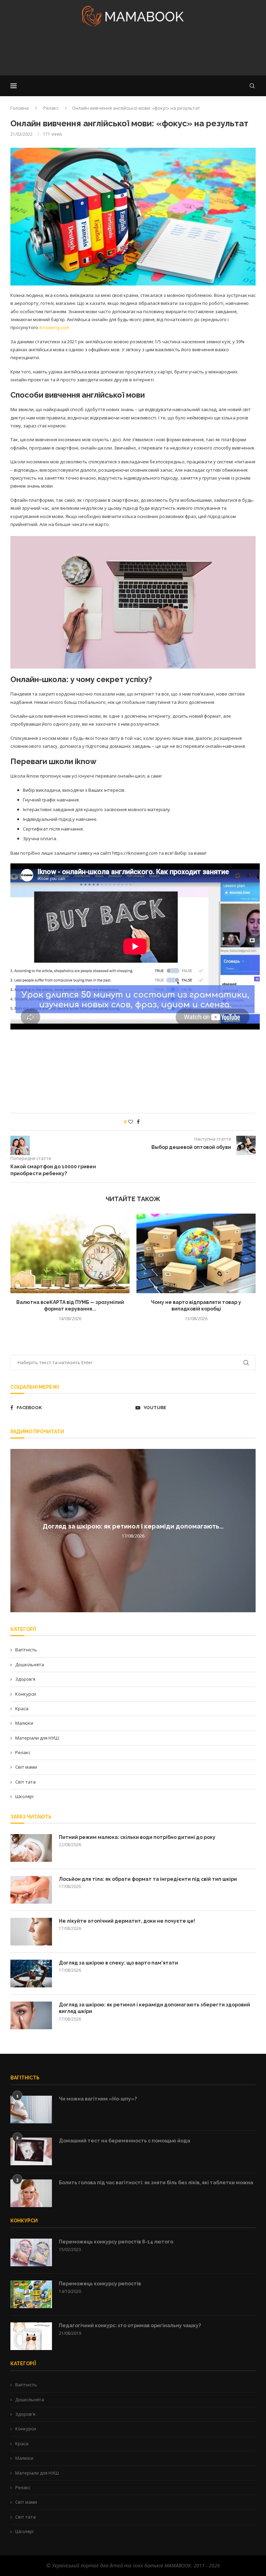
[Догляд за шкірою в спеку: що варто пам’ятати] (31, 1974)
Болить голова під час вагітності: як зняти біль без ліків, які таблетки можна (156, 2183)
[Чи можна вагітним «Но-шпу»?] (31, 2110)
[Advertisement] (133, 53)
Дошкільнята (30, 1665)
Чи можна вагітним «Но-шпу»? (98, 2099)
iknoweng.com (54, 327)
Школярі (24, 1796)
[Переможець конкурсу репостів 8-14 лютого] (31, 2252)
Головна (20, 108)
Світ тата (25, 1782)
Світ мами (26, 1767)
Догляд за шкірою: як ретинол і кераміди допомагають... (133, 1527)
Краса (22, 1708)
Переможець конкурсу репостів (100, 2284)
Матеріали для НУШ (37, 1738)
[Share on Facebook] (138, 1122)
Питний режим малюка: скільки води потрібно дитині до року (137, 1837)
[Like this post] (131, 1122)
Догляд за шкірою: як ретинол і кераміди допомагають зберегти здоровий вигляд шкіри (154, 2008)
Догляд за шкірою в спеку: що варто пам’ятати (118, 1963)
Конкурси (26, 1694)
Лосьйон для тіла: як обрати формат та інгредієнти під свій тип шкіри (148, 1879)
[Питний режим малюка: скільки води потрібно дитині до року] (31, 1848)
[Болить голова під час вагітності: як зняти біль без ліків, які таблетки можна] (31, 2193)
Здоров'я (25, 1679)
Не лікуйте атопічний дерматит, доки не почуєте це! (127, 1921)
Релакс (51, 108)
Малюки (24, 1723)
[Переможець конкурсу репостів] (31, 2294)
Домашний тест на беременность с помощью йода (125, 2141)
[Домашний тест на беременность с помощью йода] (31, 2151)
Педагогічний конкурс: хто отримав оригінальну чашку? (130, 2325)
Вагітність (26, 1650)
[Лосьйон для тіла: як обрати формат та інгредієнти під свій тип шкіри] (31, 1890)
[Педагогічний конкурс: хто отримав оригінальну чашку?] (31, 2336)
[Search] (252, 86)
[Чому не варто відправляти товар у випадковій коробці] (196, 1253)
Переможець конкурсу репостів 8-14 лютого (116, 2242)
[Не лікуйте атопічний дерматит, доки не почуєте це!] (31, 1932)
